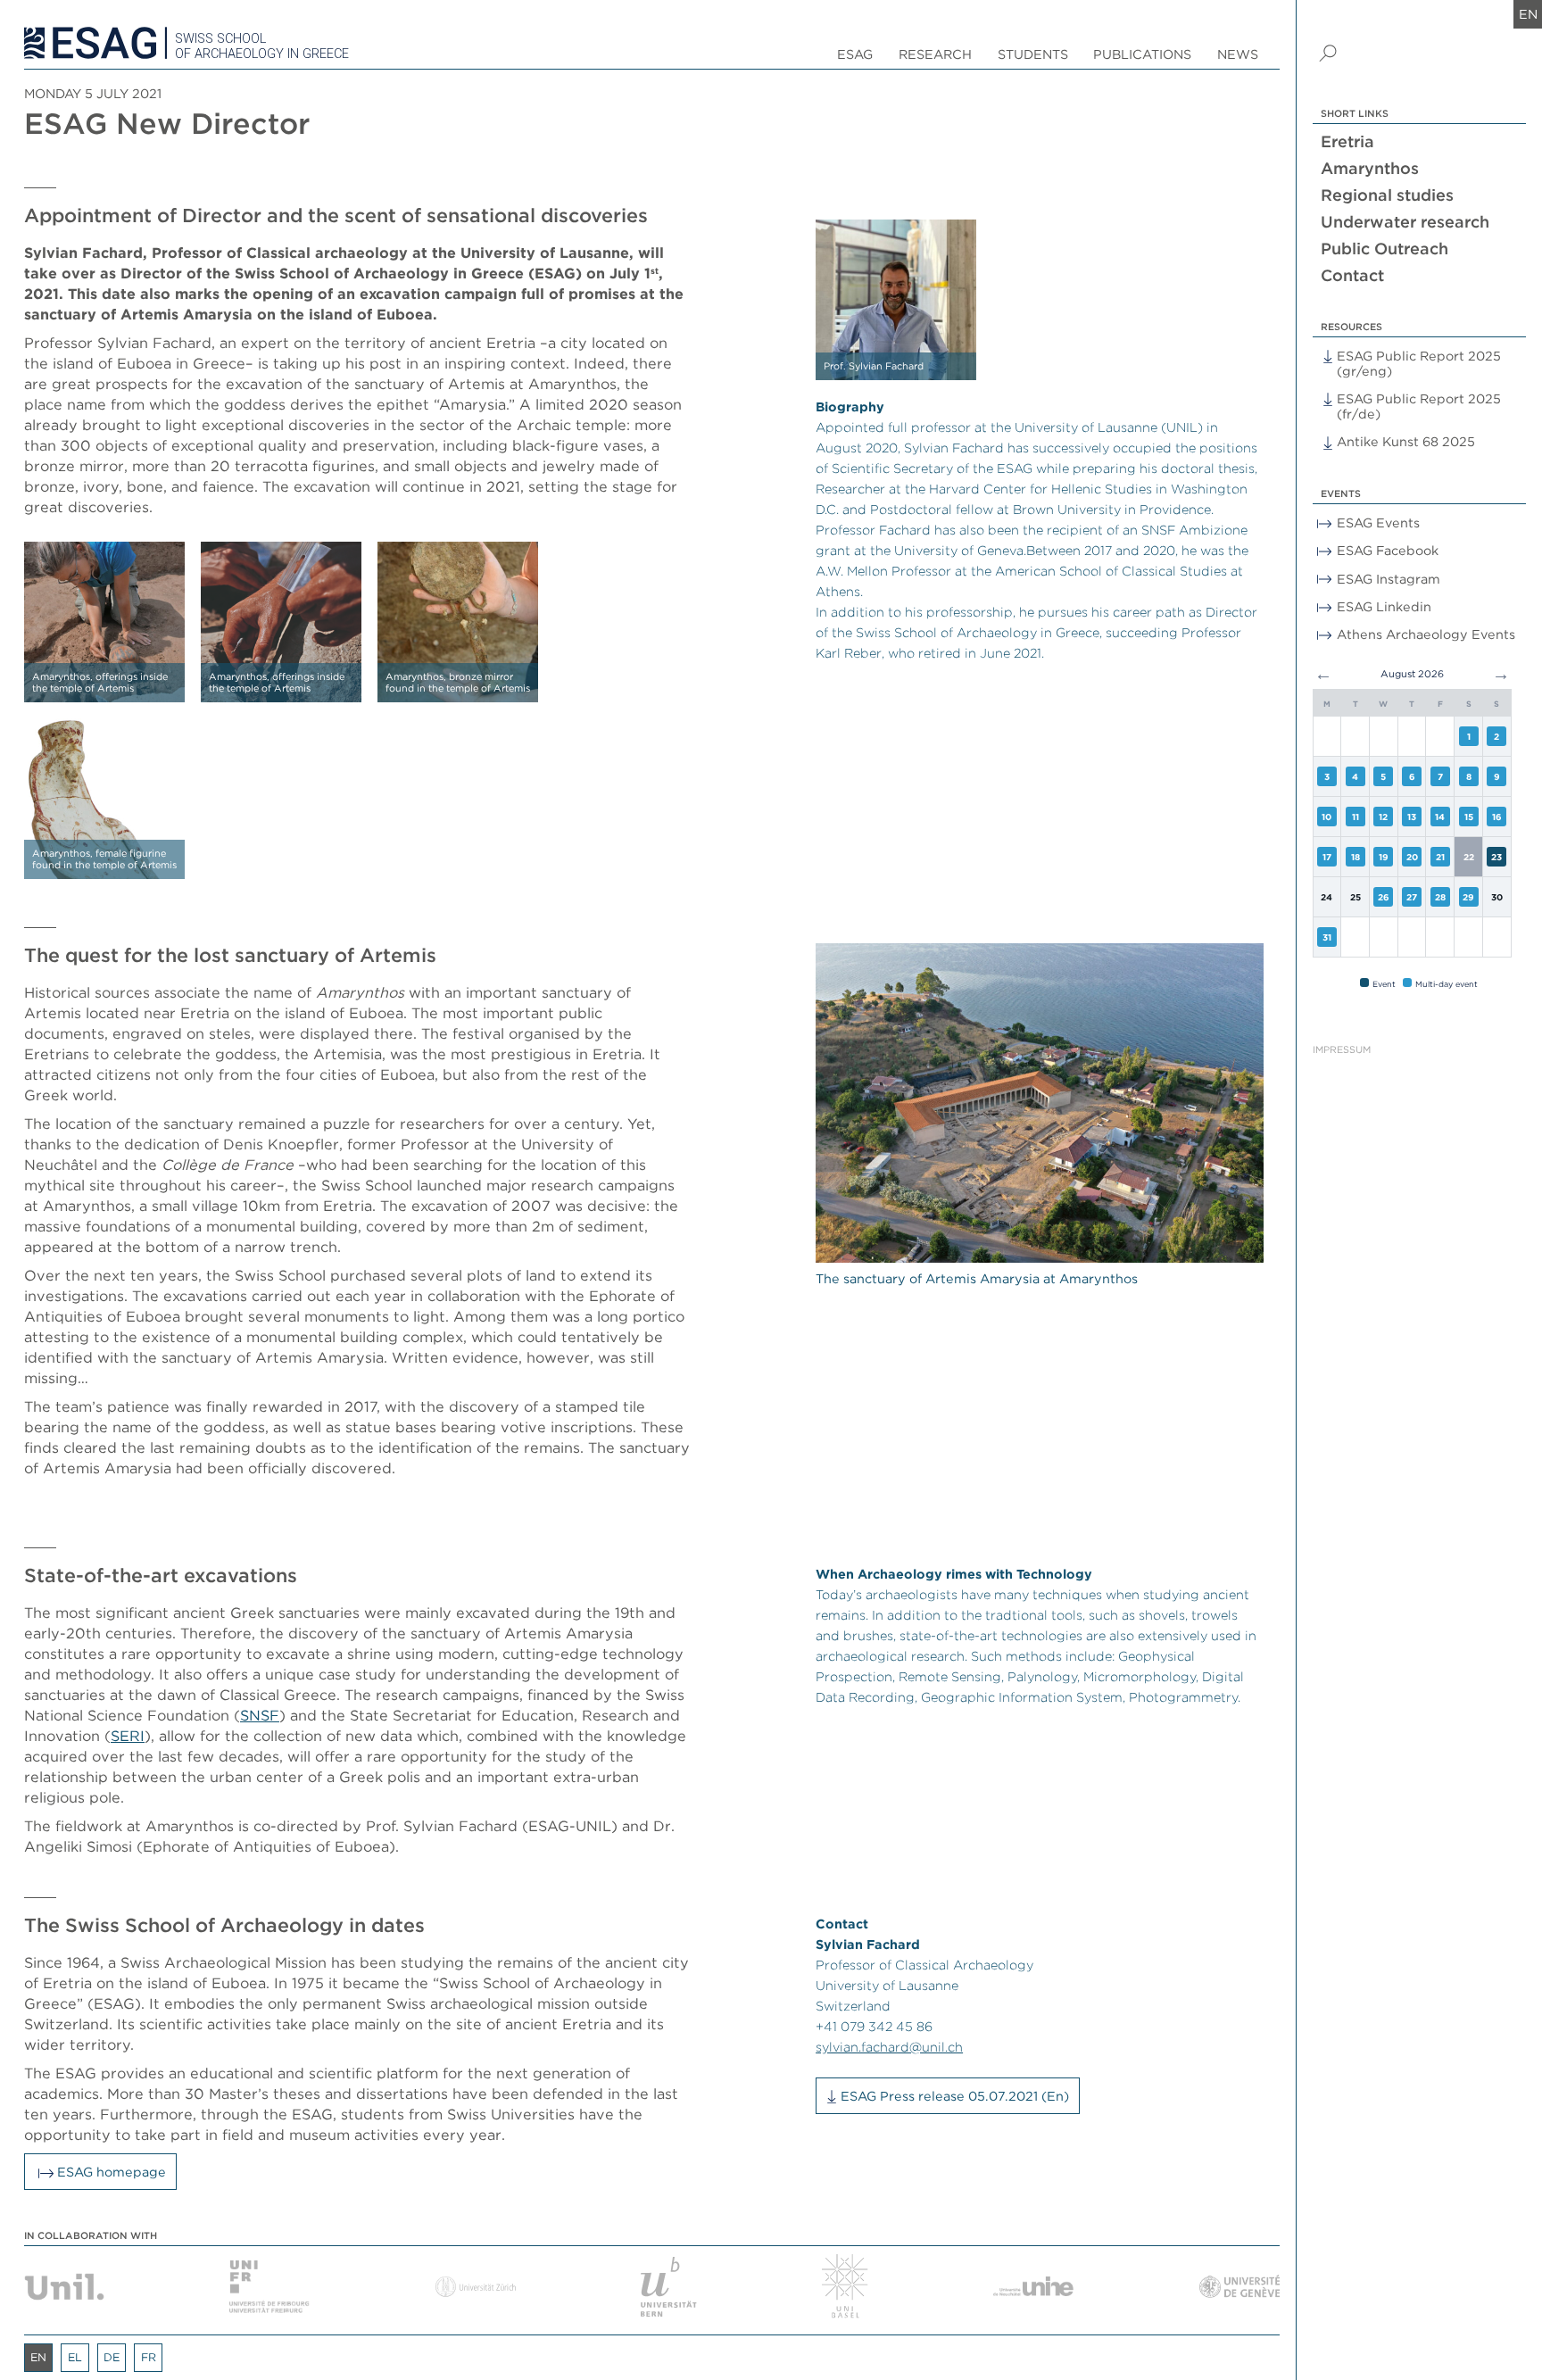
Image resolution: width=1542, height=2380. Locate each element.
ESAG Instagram (1389, 579)
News (1238, 54)
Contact (1352, 275)
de (112, 2357)
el (75, 2357)
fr (149, 2357)
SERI (128, 1736)
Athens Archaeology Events (1426, 634)
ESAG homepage (112, 2172)
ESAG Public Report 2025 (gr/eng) (1419, 363)
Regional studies (1387, 195)
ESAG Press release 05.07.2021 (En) (955, 2096)
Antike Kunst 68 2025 (1406, 441)
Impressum (1342, 1050)
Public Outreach (1384, 249)
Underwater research (1405, 222)
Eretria (1347, 141)
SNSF (260, 1715)
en (1528, 14)
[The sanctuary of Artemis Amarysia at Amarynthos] (1039, 1103)
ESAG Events (1378, 522)
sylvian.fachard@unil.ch (889, 2047)
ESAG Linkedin (1384, 606)
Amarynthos (1370, 168)
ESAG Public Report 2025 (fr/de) (1419, 406)
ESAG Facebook (1388, 550)
